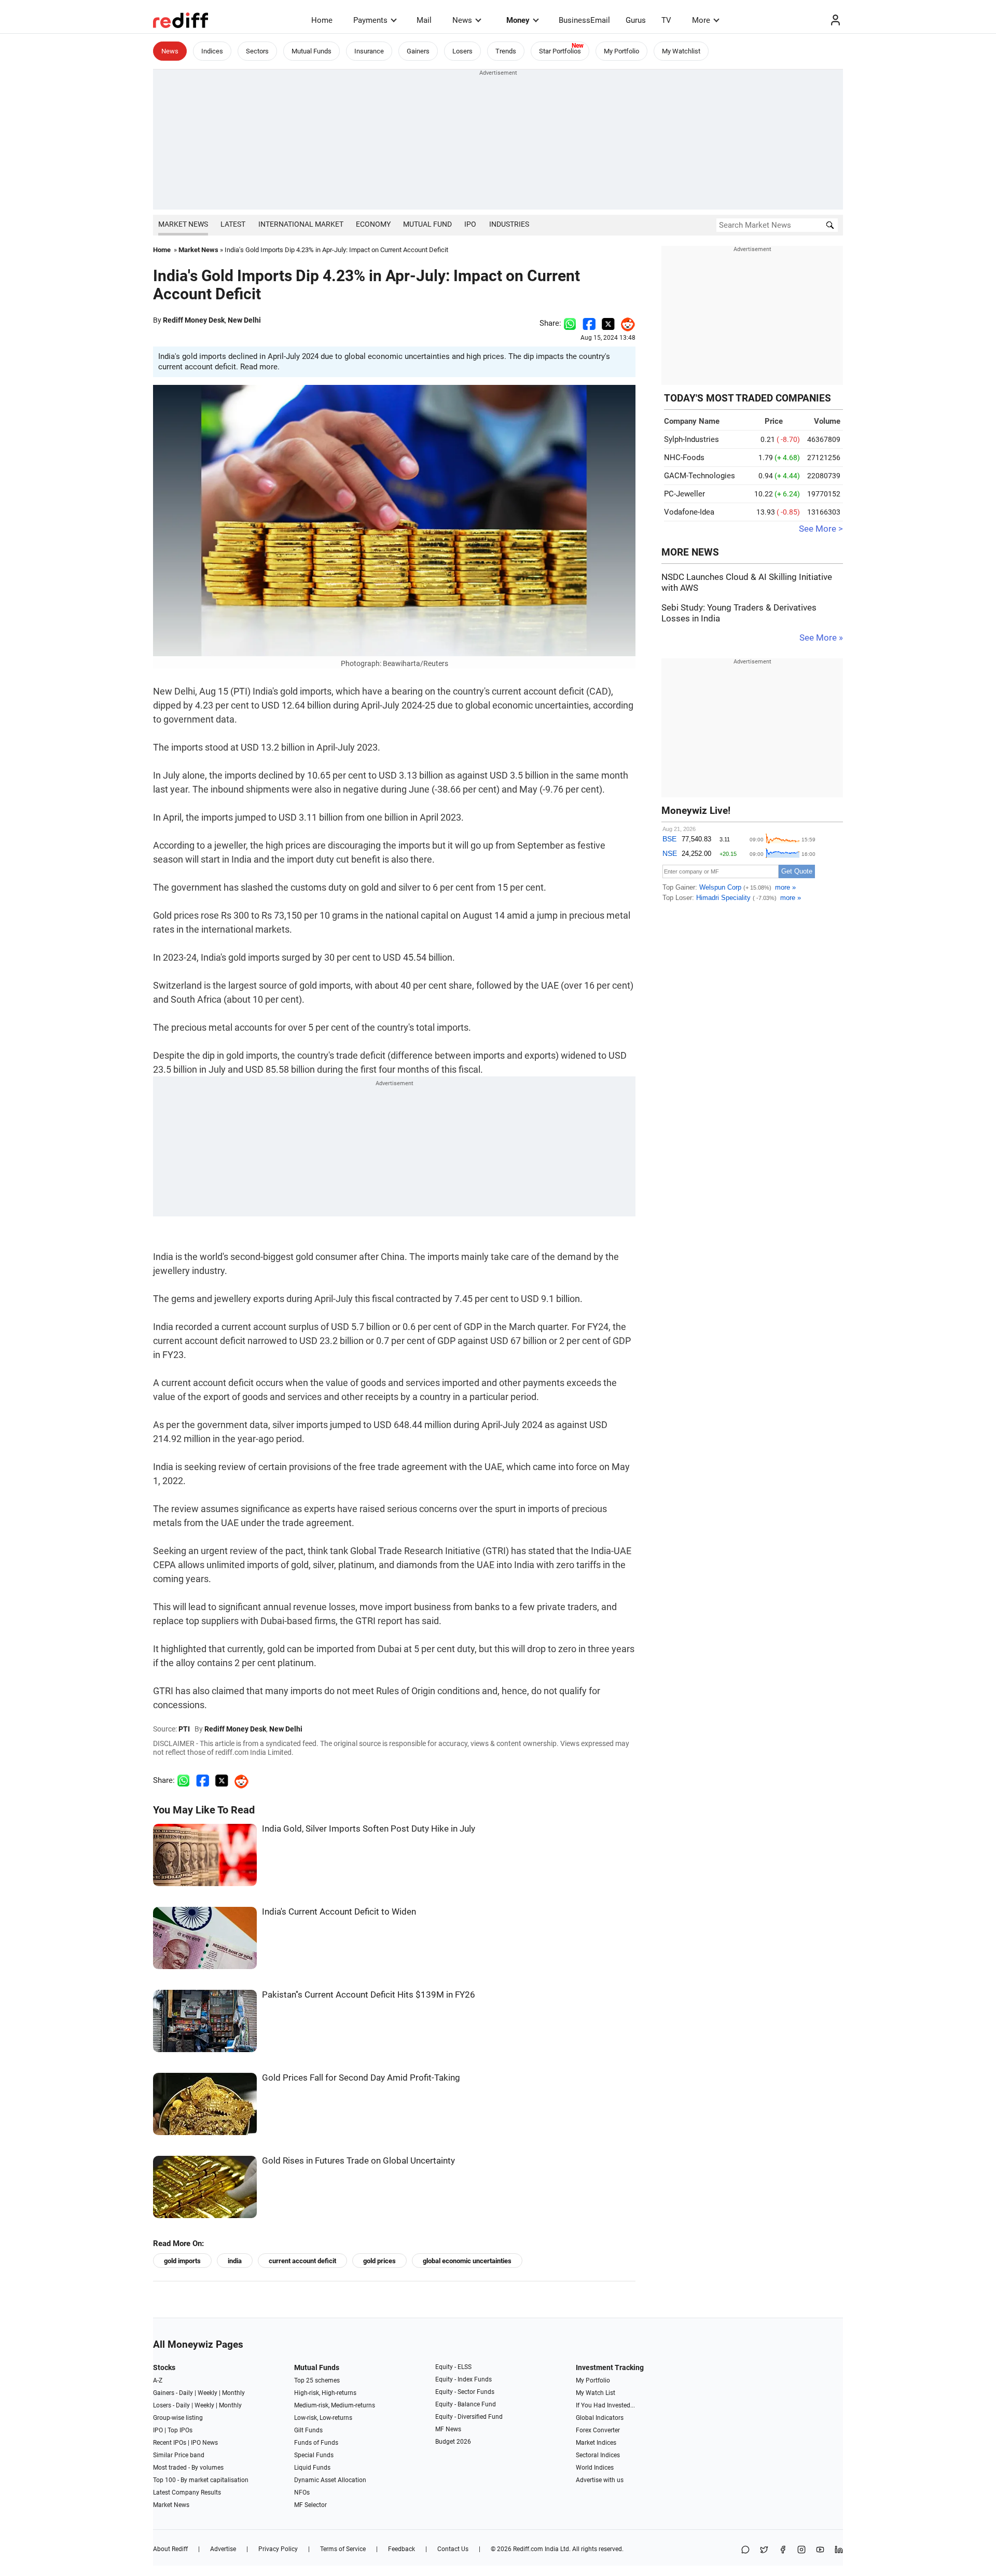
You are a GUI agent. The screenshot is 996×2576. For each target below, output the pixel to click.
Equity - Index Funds (464, 2379)
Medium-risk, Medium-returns (335, 2405)
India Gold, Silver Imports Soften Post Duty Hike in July (369, 1829)
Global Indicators (600, 2418)
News (462, 20)
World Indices (595, 2468)
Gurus (636, 20)
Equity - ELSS (453, 2367)
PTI (184, 1729)
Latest (233, 224)
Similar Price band (179, 2455)
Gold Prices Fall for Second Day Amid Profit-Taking (361, 2078)
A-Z (158, 2380)
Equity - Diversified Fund (469, 2417)
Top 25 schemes (317, 2380)
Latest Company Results (187, 2492)
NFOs (302, 2492)
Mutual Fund (427, 224)
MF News (448, 2429)
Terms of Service (343, 2549)
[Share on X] (764, 2550)
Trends (506, 51)
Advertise (223, 2549)
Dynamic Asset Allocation (330, 2480)
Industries (509, 224)
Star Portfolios (560, 51)
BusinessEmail (584, 20)
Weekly (208, 2393)
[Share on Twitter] (608, 323)
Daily (186, 2393)
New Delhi (244, 320)
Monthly (233, 2393)
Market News (183, 224)
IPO (470, 224)
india (235, 2261)
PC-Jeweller (684, 494)
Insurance (369, 51)
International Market (301, 224)
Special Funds (314, 2455)
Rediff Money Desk (194, 320)
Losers (462, 51)
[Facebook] (783, 2550)
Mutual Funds (312, 51)
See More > (821, 529)
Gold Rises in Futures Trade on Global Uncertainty (358, 2161)
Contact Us (453, 2549)
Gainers (418, 51)
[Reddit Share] (625, 323)
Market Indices (596, 2443)
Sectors (257, 51)
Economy (373, 224)
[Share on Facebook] (589, 323)
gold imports (182, 2261)
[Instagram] (801, 2550)
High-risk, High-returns (325, 2393)
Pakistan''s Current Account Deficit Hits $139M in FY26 (369, 1995)
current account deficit (302, 2261)
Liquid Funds (312, 2468)
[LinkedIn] (839, 2550)
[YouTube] (820, 2550)
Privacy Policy (278, 2549)
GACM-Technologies (700, 476)
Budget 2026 (453, 2442)
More (701, 20)
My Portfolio (621, 51)
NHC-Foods (684, 458)
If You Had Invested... (605, 2405)
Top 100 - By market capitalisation (201, 2480)
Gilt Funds (308, 2430)
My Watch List (596, 2393)
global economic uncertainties (467, 2261)
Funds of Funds (316, 2443)
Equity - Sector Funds (465, 2392)
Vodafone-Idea (689, 512)
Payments (370, 20)
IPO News (204, 2443)
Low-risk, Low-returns (323, 2418)
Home (322, 20)
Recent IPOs (170, 2443)
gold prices (379, 2261)
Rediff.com (528, 2549)
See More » (821, 638)
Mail (424, 20)
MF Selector (310, 2505)
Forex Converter (598, 2430)
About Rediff (170, 2549)
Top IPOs (180, 2430)
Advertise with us (600, 2480)
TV (666, 20)
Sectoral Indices (598, 2455)
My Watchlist (681, 51)
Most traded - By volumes (188, 2468)
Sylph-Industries (691, 439)
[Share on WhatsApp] (745, 2550)
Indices (212, 51)
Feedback (402, 2549)
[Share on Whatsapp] (570, 323)
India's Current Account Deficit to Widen (339, 1912)
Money (518, 20)
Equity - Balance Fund (466, 2404)
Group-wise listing (178, 2418)
